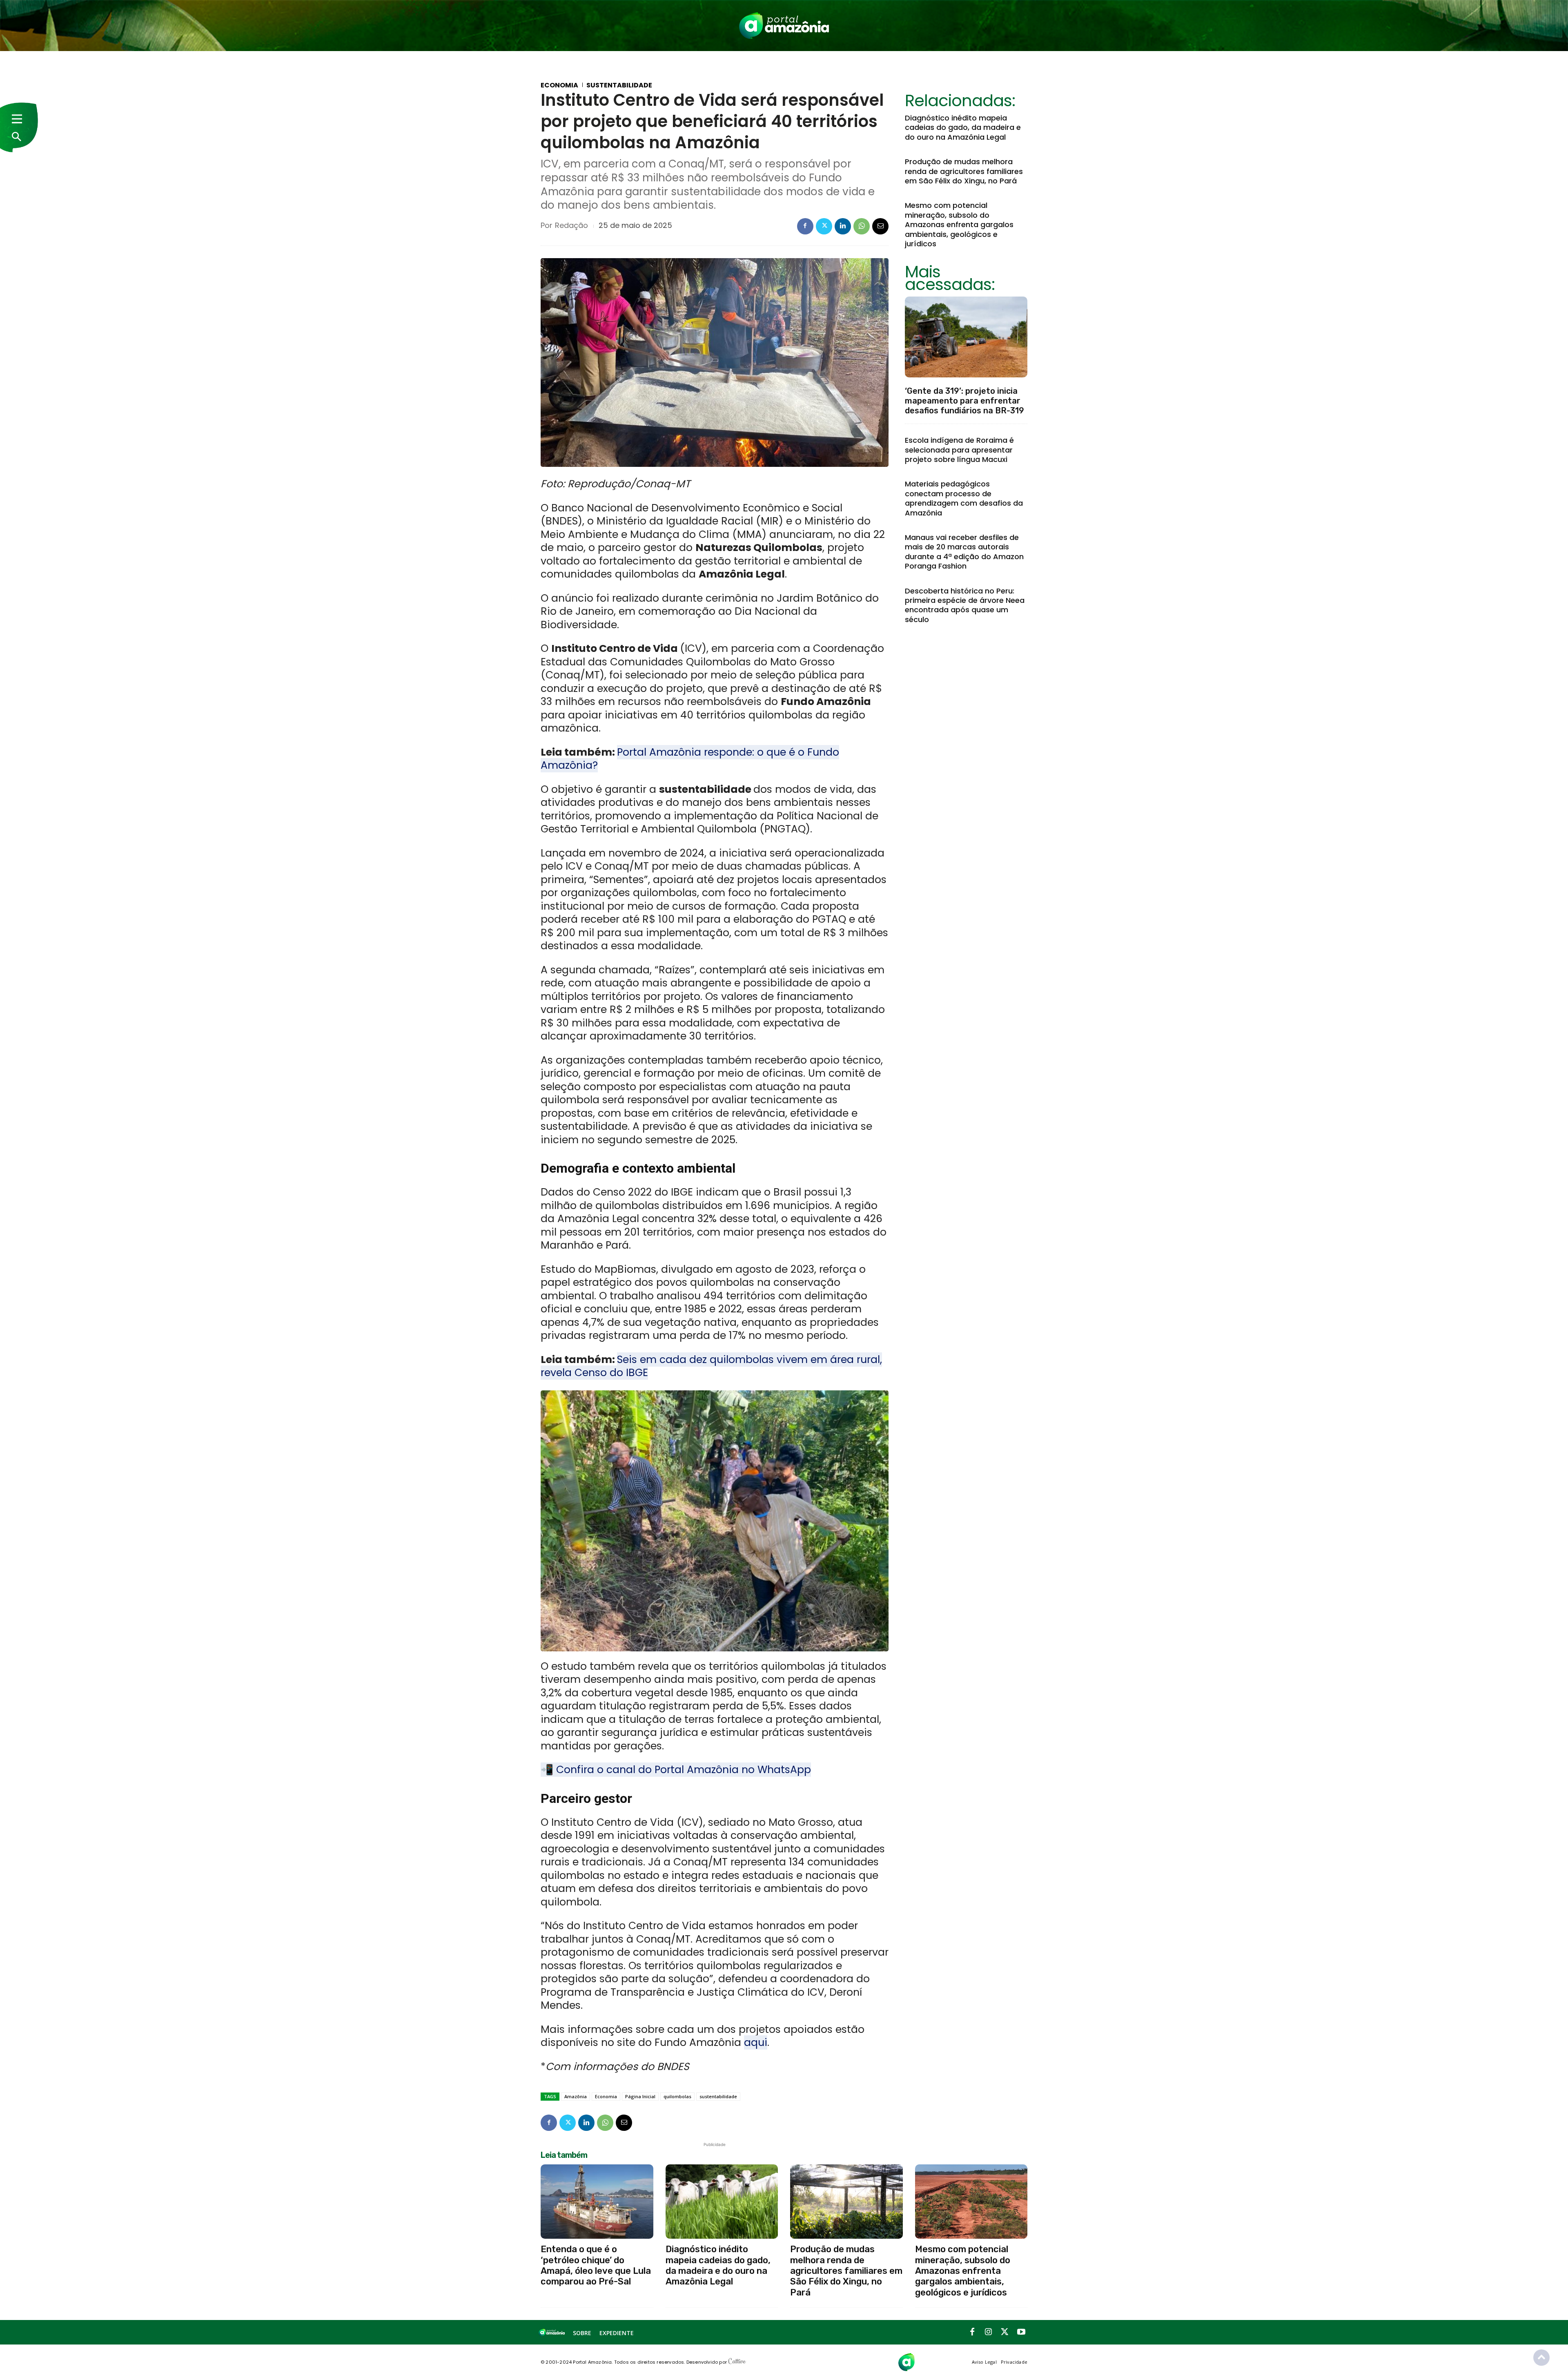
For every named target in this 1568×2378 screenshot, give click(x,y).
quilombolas (677, 2096)
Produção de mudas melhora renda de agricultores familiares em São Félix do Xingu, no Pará (964, 171)
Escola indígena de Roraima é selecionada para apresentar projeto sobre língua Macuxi (959, 450)
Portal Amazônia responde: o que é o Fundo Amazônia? (690, 759)
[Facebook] (805, 226)
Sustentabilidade (619, 85)
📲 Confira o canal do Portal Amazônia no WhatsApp (676, 1770)
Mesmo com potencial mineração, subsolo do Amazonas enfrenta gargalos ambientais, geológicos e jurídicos (959, 224)
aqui (756, 2042)
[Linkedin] (843, 226)
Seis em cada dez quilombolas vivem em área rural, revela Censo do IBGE (711, 1366)
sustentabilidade (718, 2096)
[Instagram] (989, 2332)
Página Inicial (640, 2096)
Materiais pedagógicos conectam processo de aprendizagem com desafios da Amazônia (964, 498)
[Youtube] (1021, 2332)
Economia (559, 85)
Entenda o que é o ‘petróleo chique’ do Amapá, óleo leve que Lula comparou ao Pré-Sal (596, 2265)
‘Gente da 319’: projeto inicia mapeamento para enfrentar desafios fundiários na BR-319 (964, 401)
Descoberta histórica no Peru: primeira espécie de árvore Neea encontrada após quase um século (965, 605)
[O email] (880, 226)
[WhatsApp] (862, 226)
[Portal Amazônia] (784, 26)
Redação (571, 225)
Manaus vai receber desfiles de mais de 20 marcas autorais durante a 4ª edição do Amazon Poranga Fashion (964, 552)
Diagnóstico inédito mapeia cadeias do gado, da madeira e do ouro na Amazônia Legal (963, 127)
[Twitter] (824, 226)
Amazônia (576, 2096)
